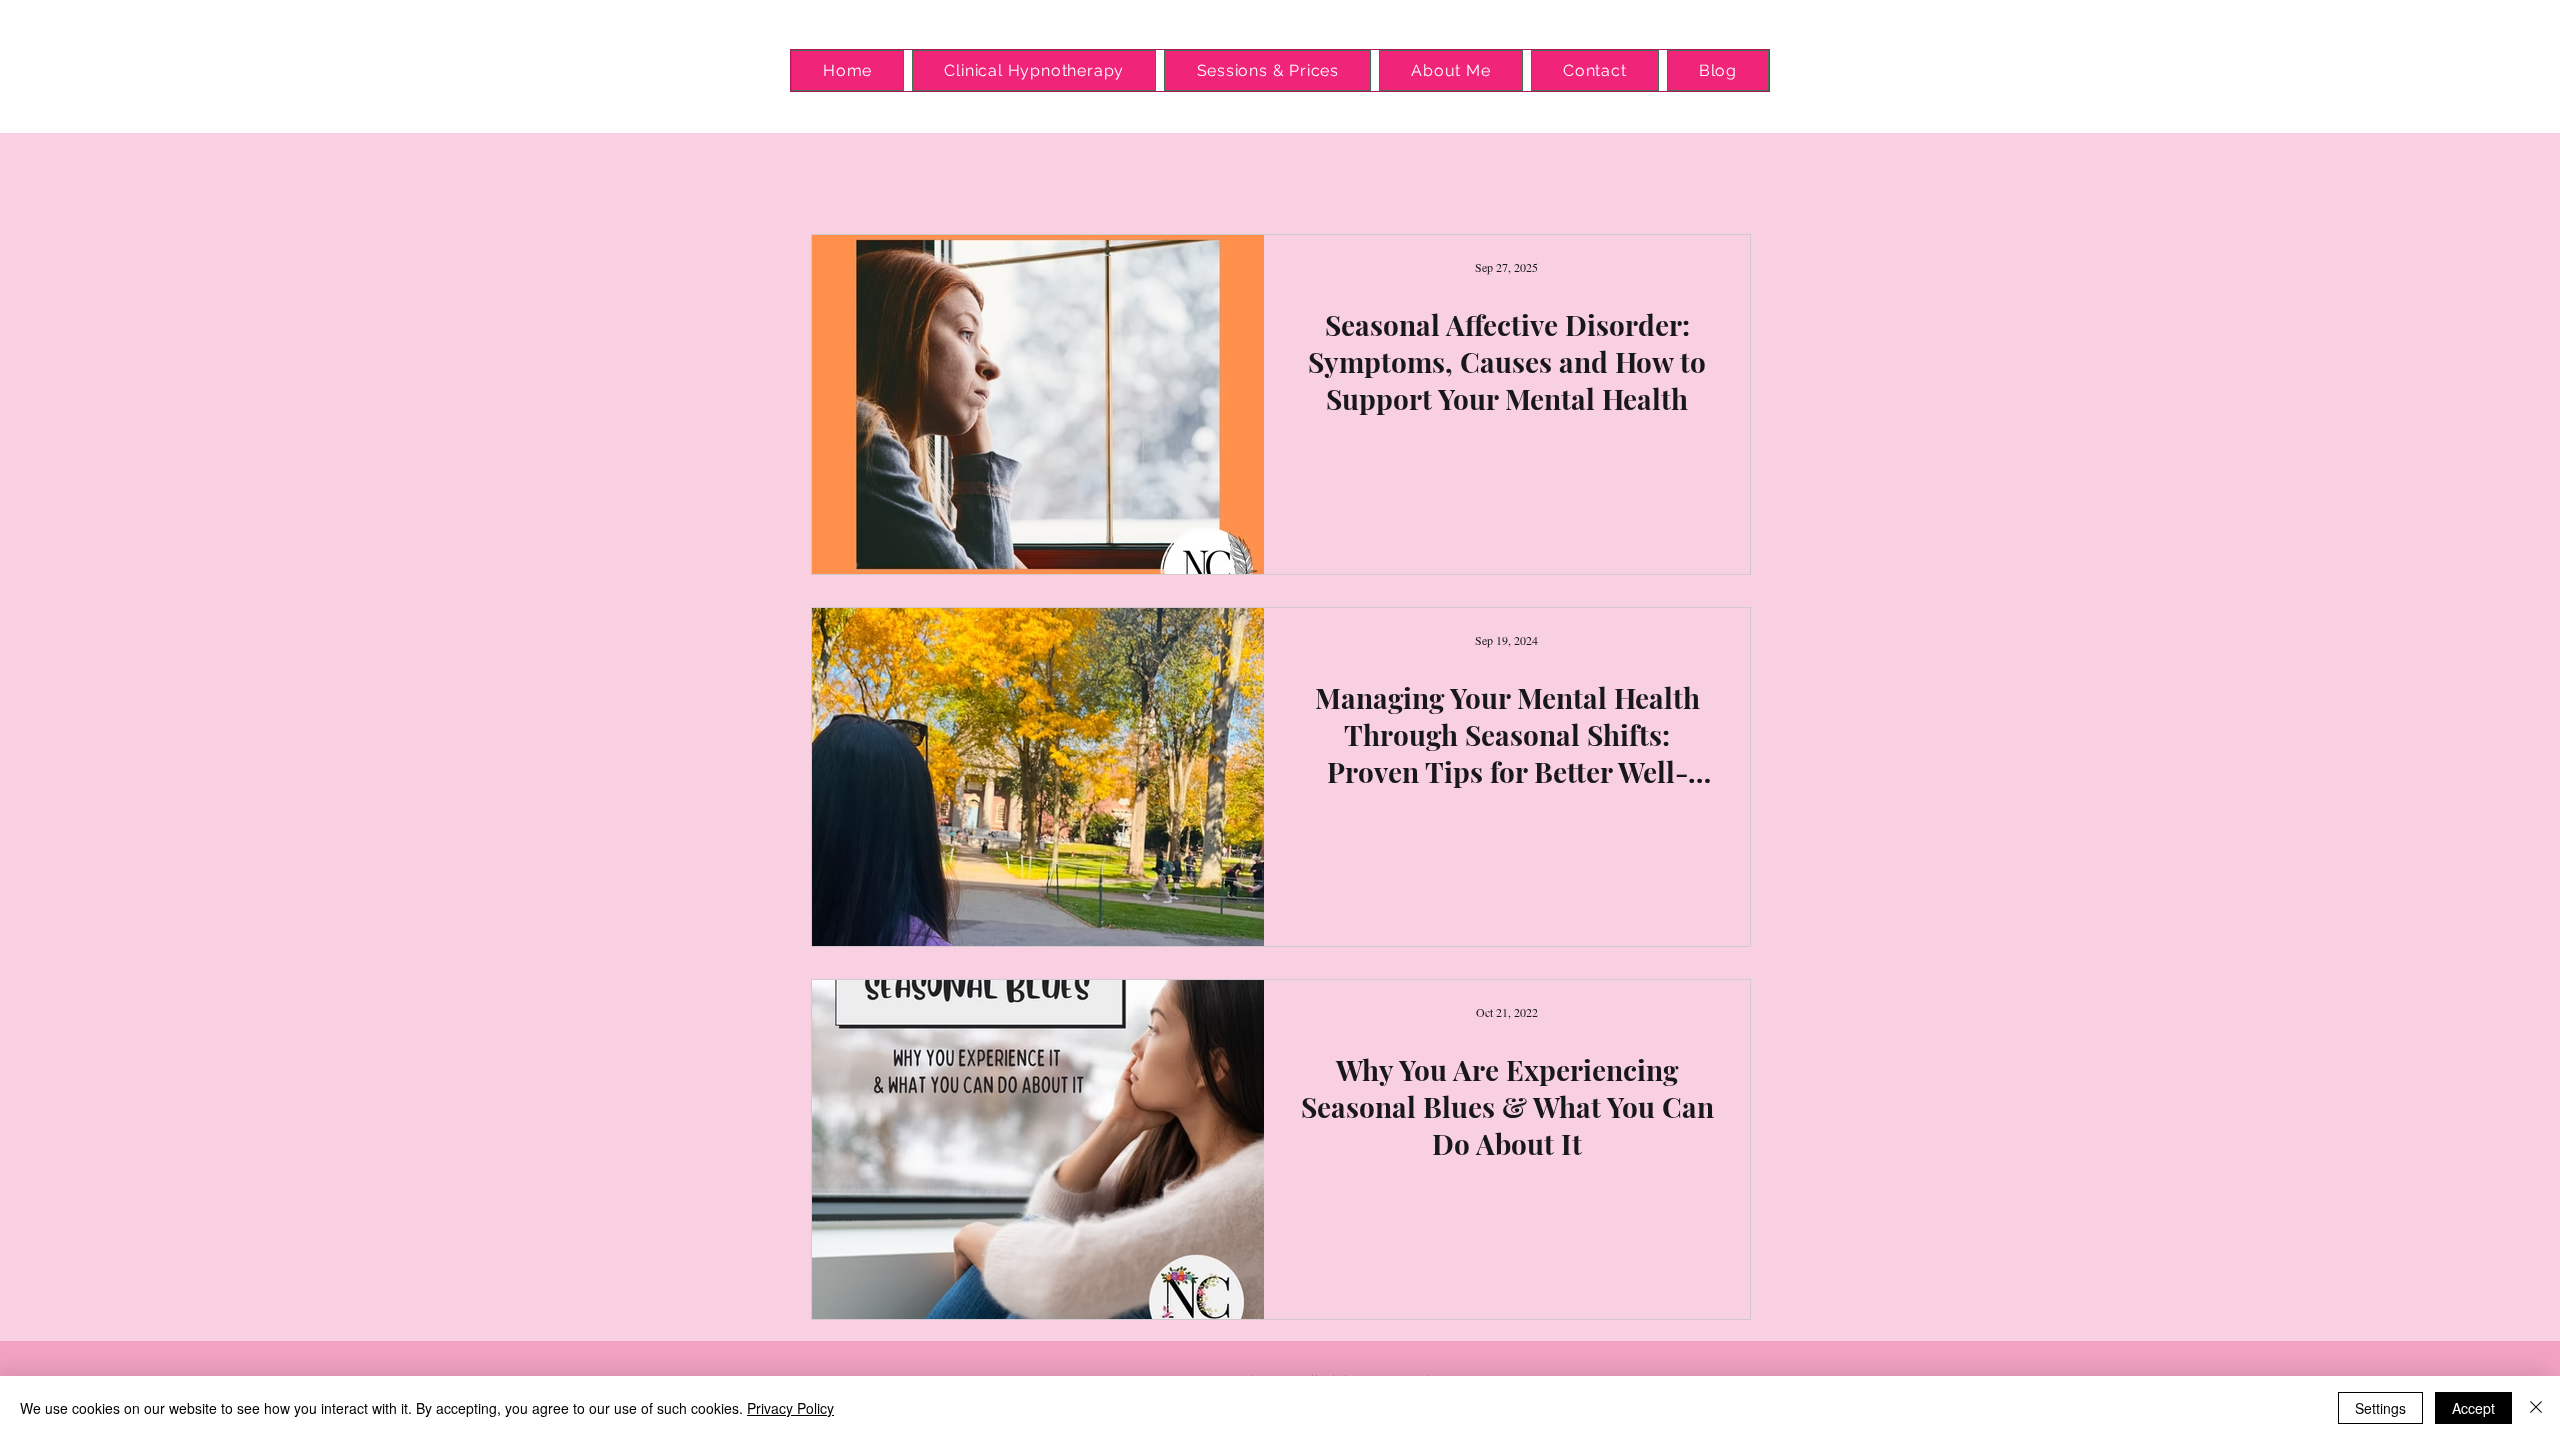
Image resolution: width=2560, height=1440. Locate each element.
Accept (2473, 1408)
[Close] (2536, 1408)
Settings (2380, 1408)
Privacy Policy (790, 1408)
